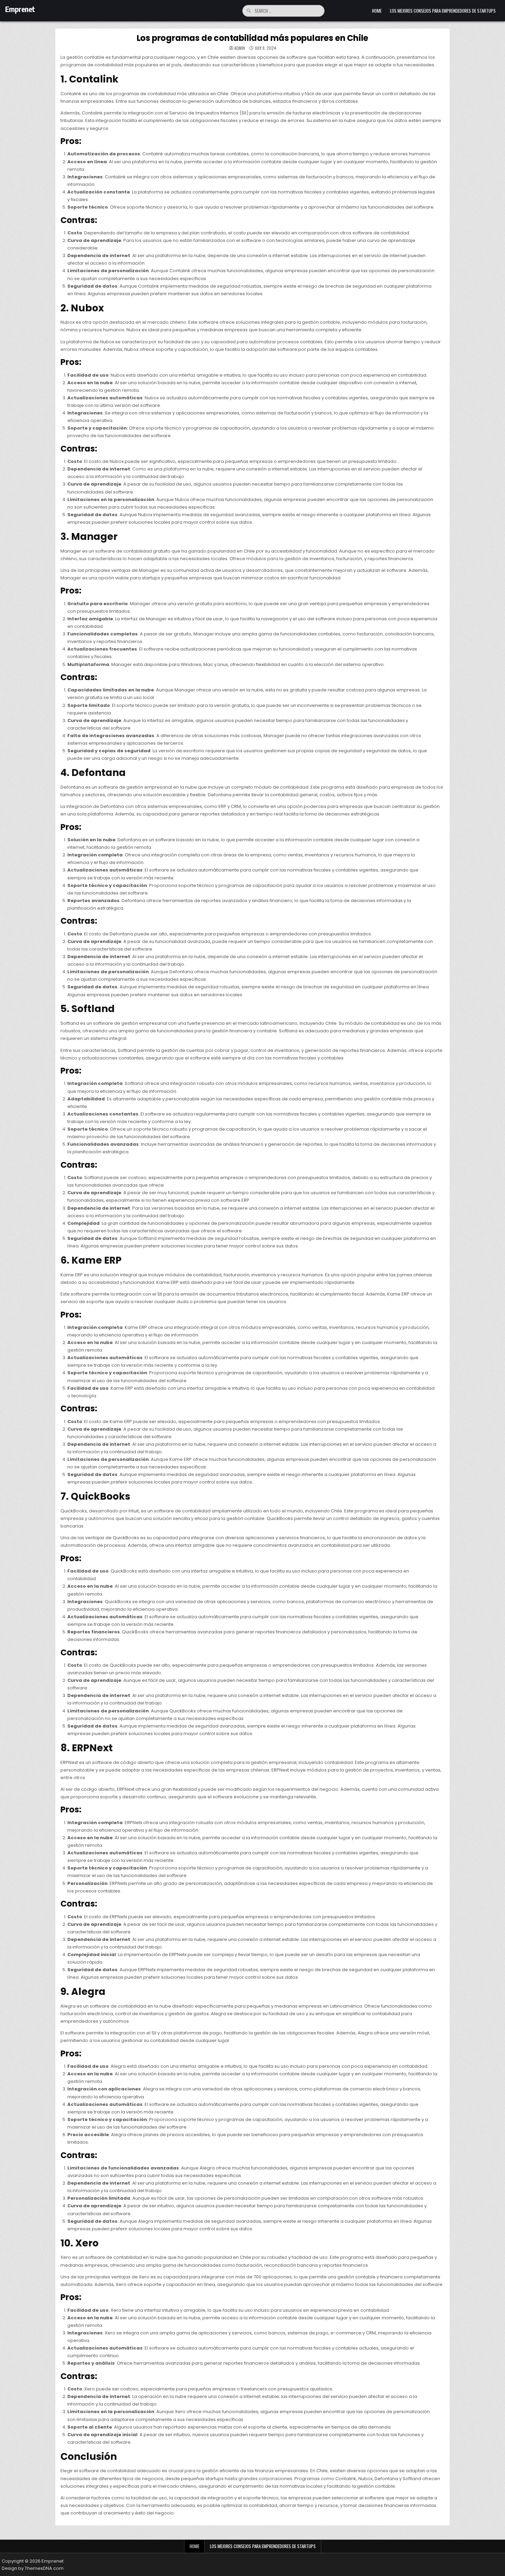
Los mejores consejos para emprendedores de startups (443, 11)
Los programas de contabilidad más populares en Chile (253, 38)
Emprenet (20, 9)
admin (240, 48)
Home (377, 11)
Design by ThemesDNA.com (33, 2568)
